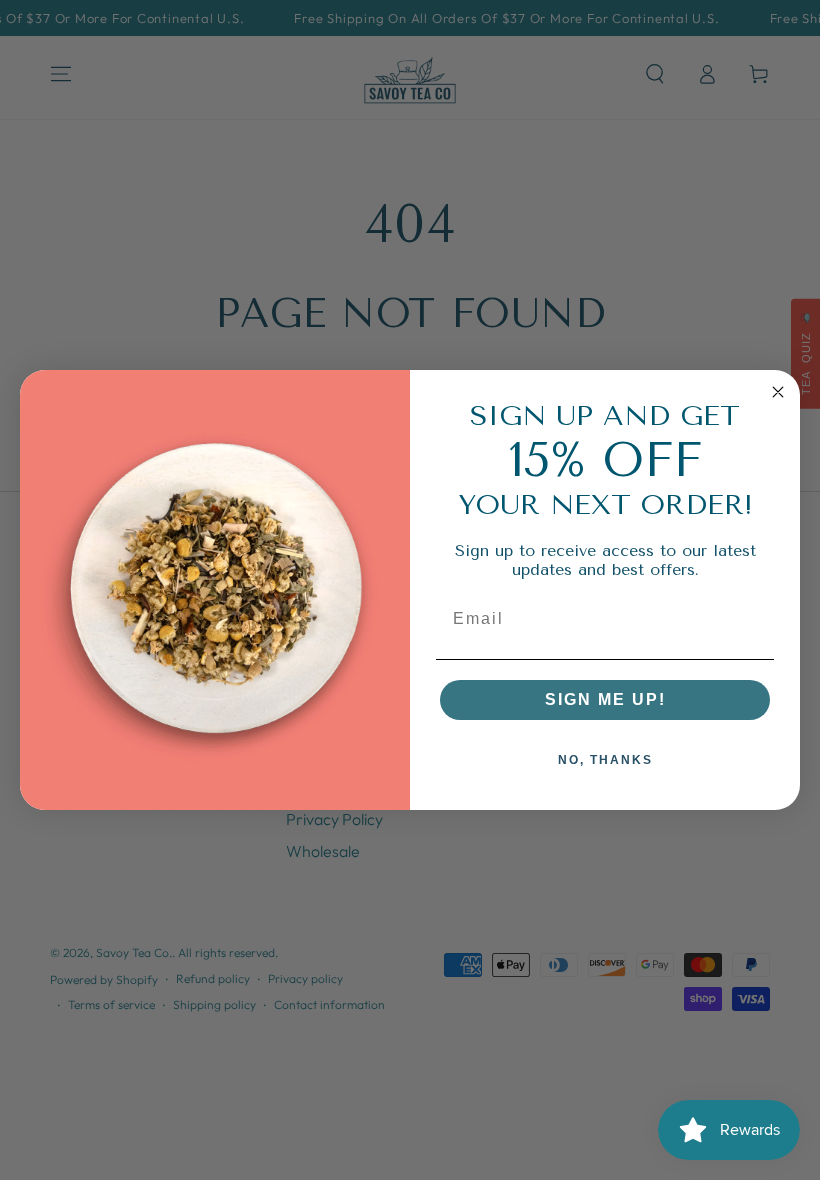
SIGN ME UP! (605, 699)
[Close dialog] (778, 392)
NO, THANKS (605, 760)
